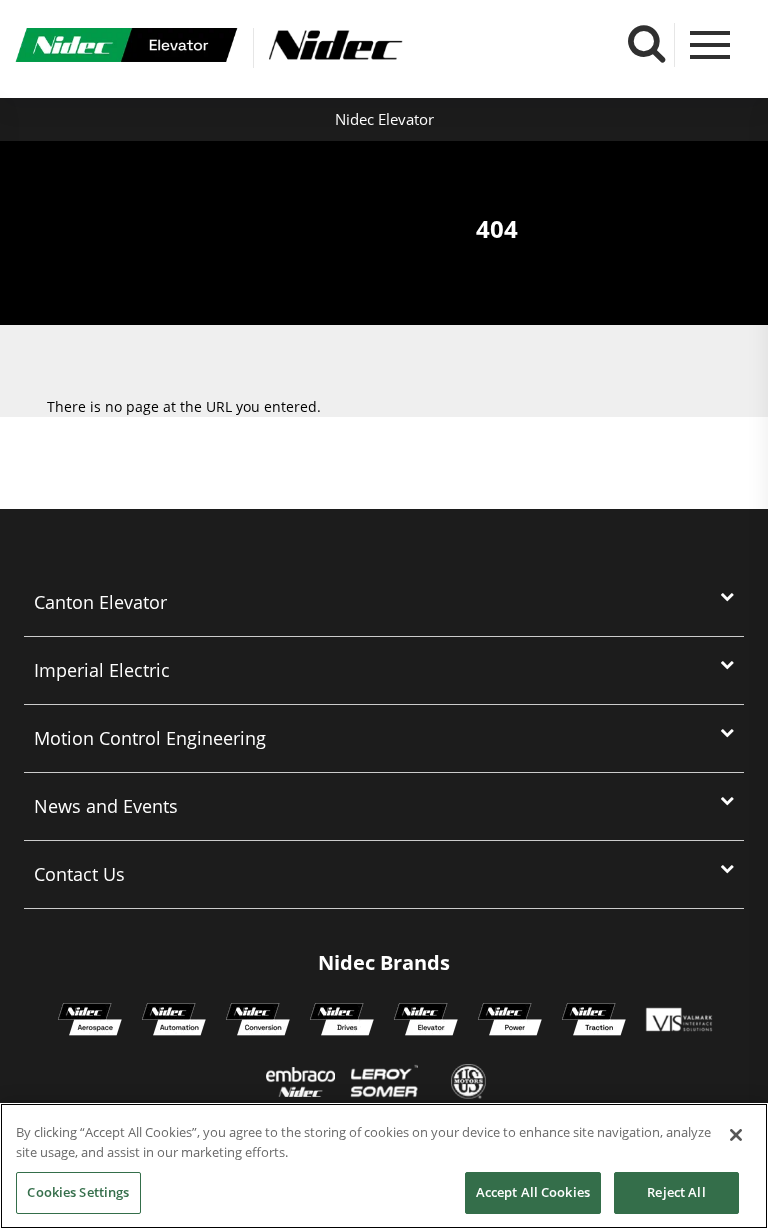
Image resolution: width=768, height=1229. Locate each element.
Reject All (676, 1192)
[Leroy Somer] (384, 1084)
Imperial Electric (102, 670)
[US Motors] (468, 1084)
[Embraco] (300, 1084)
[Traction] (594, 1022)
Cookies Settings (78, 1192)
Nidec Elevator (384, 119)
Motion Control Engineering (150, 738)
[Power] (510, 1022)
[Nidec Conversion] (258, 1022)
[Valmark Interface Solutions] (678, 1022)
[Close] (736, 1135)
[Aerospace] (90, 1022)
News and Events (106, 806)
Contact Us (79, 874)
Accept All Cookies (533, 1192)
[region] (384, 1166)
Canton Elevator (100, 602)
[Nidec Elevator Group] (426, 1022)
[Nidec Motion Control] (174, 1022)
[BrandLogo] (126, 48)
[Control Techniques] (342, 1022)
